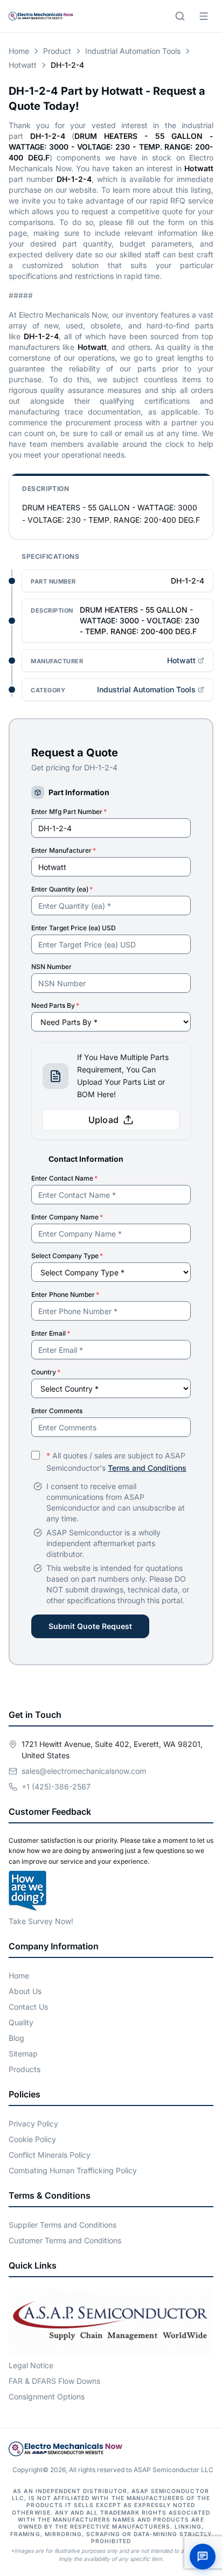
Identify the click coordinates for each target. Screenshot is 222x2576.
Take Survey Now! (41, 1921)
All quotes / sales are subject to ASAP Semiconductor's (116, 1462)
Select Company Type (67, 1256)
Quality (21, 2022)
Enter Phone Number (65, 1294)
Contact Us (28, 2007)
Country (46, 1372)
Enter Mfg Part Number (69, 812)
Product (57, 51)
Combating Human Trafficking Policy (73, 2170)
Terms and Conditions (147, 1468)
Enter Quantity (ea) (62, 889)
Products (25, 2069)
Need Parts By (55, 1005)
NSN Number (51, 967)
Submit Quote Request (90, 1626)
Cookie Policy (32, 2139)
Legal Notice (31, 2365)
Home (19, 51)
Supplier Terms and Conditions (63, 2225)
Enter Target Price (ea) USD (74, 928)
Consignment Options (47, 2396)
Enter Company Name (67, 1217)
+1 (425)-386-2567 (56, 1787)
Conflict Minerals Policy (50, 2155)
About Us (25, 1991)
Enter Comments (57, 1411)
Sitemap (23, 2054)
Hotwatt (23, 65)
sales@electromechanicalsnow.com (84, 1771)
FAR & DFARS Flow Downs (54, 2381)
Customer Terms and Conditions (65, 2240)
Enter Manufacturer (64, 850)
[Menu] (204, 16)
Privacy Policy (33, 2124)
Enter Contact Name (64, 1178)
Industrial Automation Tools (133, 51)
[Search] (180, 16)
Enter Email (51, 1333)
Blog (16, 2038)
